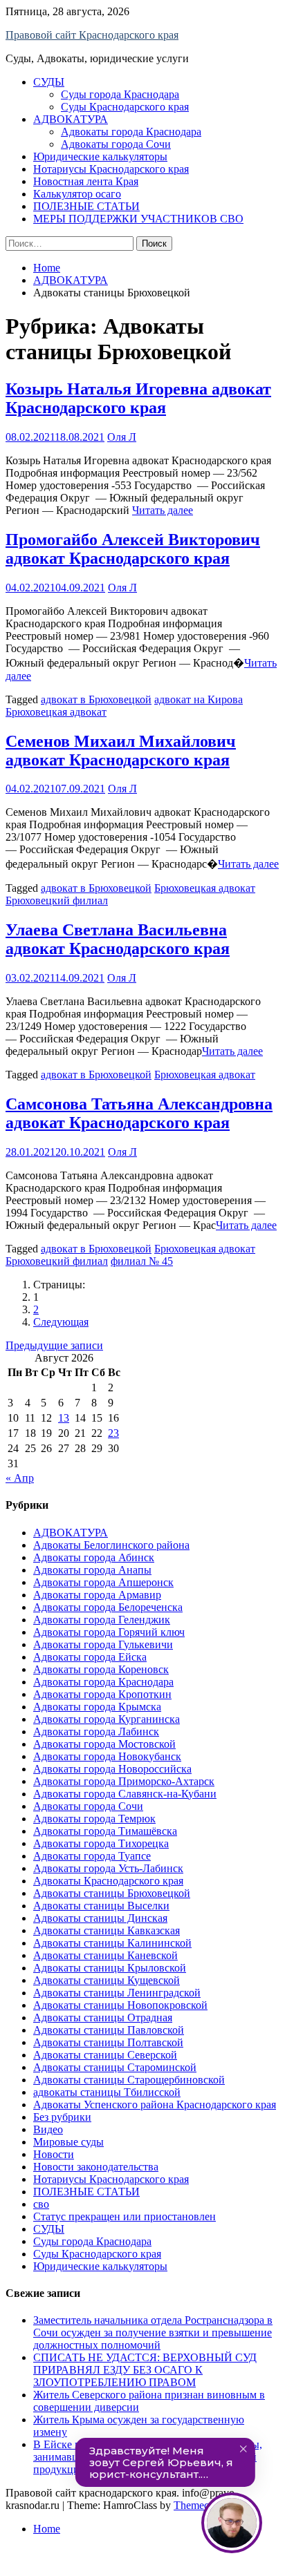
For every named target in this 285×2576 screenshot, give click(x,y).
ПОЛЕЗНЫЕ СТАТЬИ (86, 206)
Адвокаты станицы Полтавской (108, 2042)
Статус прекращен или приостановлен (125, 2216)
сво (41, 2204)
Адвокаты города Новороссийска (112, 1769)
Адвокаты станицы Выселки (101, 1906)
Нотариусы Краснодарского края (111, 169)
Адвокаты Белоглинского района (111, 1545)
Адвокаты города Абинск (94, 1557)
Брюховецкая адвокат (56, 712)
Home (47, 2529)
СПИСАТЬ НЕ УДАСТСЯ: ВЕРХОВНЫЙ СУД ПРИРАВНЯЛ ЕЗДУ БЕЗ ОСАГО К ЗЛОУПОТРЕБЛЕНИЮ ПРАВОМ (145, 2370)
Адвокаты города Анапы (92, 1570)
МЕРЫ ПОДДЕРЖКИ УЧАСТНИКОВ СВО (138, 219)
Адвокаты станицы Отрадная (103, 2017)
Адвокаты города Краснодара (131, 132)
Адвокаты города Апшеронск (103, 1582)
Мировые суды (68, 2142)
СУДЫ (49, 82)
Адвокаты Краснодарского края (108, 1881)
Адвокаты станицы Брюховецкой (112, 1893)
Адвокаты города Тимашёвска (105, 1831)
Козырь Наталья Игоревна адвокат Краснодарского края (138, 398)
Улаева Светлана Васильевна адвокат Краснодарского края (118, 939)
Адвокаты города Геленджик (102, 1620)
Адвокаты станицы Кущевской (107, 1980)
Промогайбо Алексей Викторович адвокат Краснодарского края (133, 549)
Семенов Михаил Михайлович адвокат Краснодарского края (121, 751)
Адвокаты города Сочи (116, 144)
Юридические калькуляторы (100, 156)
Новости (54, 2154)
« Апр (20, 1478)
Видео (48, 2129)
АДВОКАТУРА (71, 119)
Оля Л (122, 437)
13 (64, 1418)
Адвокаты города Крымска (97, 1707)
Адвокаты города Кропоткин (102, 1694)
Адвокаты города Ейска (90, 1657)
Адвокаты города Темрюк (94, 1819)
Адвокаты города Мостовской (104, 1744)
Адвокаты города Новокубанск (107, 1756)
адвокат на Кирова (199, 699)
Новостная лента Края (86, 181)
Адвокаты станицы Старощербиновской (129, 2080)
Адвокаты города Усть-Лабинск (108, 1868)
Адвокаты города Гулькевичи (103, 1644)
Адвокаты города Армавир (97, 1595)
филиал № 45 (142, 1261)
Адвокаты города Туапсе (92, 1856)
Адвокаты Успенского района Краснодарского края (155, 2105)
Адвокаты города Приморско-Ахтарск (124, 1781)
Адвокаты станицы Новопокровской (120, 2005)
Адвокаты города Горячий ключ (109, 1632)
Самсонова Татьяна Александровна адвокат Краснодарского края (139, 1113)
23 (113, 1433)
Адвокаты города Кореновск (101, 1669)
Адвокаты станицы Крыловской (110, 1968)
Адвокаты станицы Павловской (109, 2030)
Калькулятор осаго (77, 194)
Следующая (61, 1322)
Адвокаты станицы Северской (105, 2055)
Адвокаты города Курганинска (107, 1719)
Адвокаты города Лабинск (96, 1731)
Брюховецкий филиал (57, 900)
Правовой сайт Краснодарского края (92, 35)
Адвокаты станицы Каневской (105, 1955)
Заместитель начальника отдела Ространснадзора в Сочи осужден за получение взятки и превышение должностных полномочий (153, 2332)
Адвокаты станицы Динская (100, 1918)
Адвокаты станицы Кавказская (107, 1930)
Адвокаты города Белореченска (108, 1607)
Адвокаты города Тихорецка (101, 1843)
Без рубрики (62, 2117)
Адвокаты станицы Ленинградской (117, 1993)
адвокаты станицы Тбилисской (107, 2092)
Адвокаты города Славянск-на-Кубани (125, 1794)
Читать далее (163, 510)
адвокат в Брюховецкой (96, 699)
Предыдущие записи (54, 1345)
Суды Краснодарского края (125, 107)
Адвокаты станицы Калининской (112, 1943)
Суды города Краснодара (120, 94)
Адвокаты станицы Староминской (115, 2067)
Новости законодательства (96, 2167)
